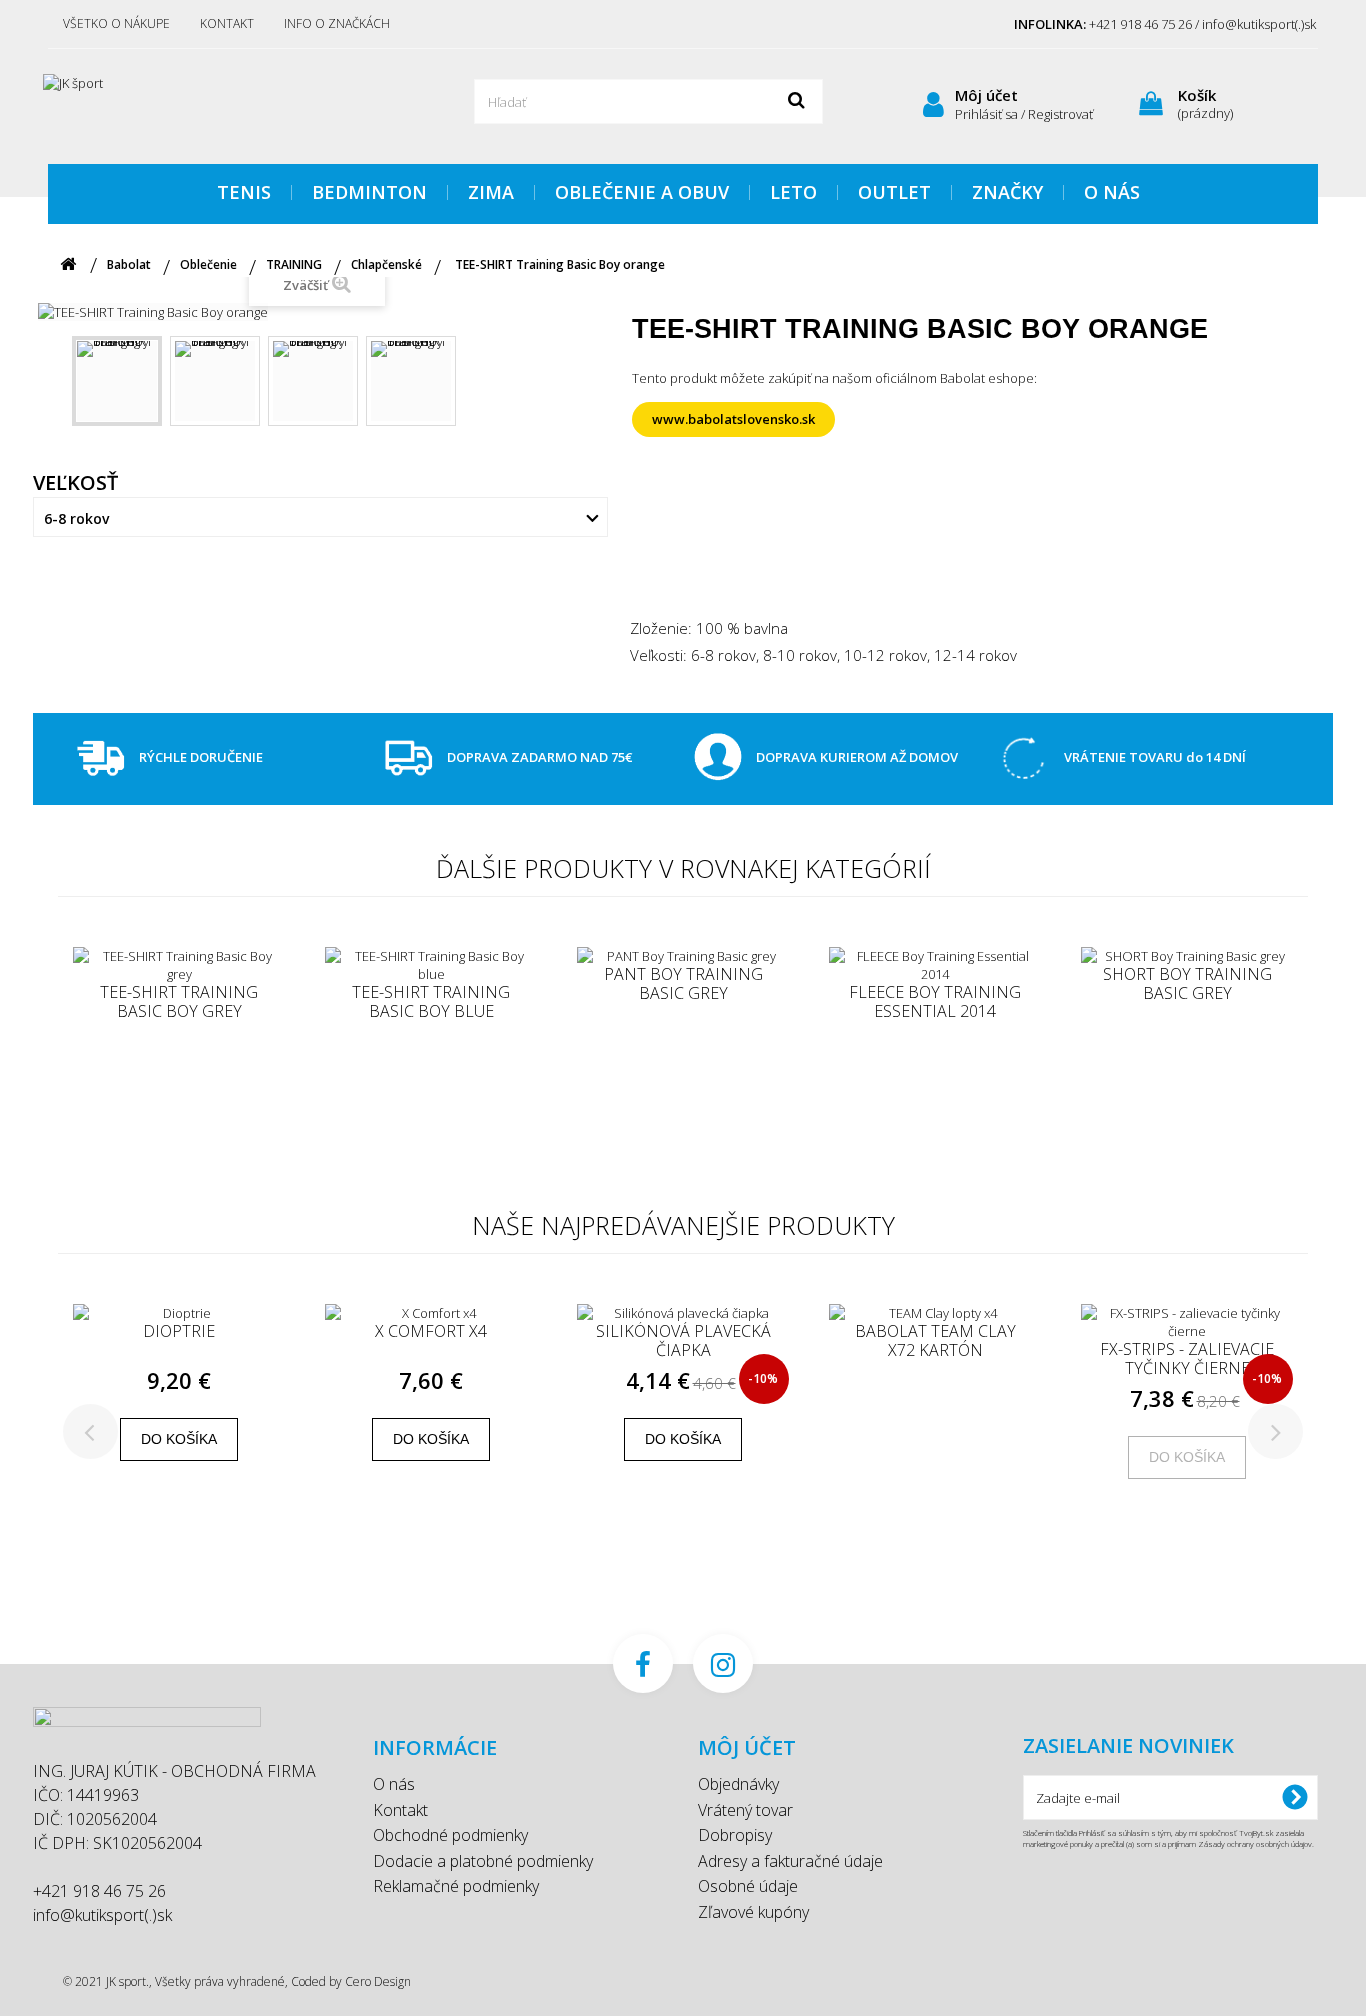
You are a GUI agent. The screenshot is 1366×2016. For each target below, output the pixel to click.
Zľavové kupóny (753, 1912)
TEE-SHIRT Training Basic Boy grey (179, 1001)
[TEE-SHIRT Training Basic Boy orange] (117, 381)
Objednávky (738, 1784)
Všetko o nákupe (116, 23)
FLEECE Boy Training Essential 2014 (935, 1001)
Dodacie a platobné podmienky (483, 1861)
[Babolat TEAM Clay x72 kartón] (935, 1313)
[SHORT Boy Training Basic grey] (1187, 956)
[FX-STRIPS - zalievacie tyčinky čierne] (1187, 1322)
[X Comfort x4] (431, 1313)
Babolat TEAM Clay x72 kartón (935, 1340)
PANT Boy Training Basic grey (683, 983)
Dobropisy (735, 1835)
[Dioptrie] (179, 1313)
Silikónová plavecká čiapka (683, 1340)
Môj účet (986, 95)
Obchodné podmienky (450, 1835)
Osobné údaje (748, 1886)
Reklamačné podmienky (456, 1886)
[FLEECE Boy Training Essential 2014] (935, 965)
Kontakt (227, 23)
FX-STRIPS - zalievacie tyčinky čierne (1187, 1358)
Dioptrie (179, 1332)
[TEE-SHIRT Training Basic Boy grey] (179, 965)
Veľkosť (78, 483)
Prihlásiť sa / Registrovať (1024, 114)
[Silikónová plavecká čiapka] (683, 1313)
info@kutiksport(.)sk (102, 1915)
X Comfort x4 (431, 1332)
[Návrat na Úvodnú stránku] (68, 264)
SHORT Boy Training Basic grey (1187, 983)
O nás (394, 1784)
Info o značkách (337, 23)
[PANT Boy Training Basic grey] (683, 956)
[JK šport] (233, 104)
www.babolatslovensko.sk (733, 419)
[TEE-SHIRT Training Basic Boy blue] (431, 965)
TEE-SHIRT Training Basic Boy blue (431, 1001)
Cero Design (378, 1981)
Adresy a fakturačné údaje (790, 1861)
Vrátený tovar (745, 1810)
